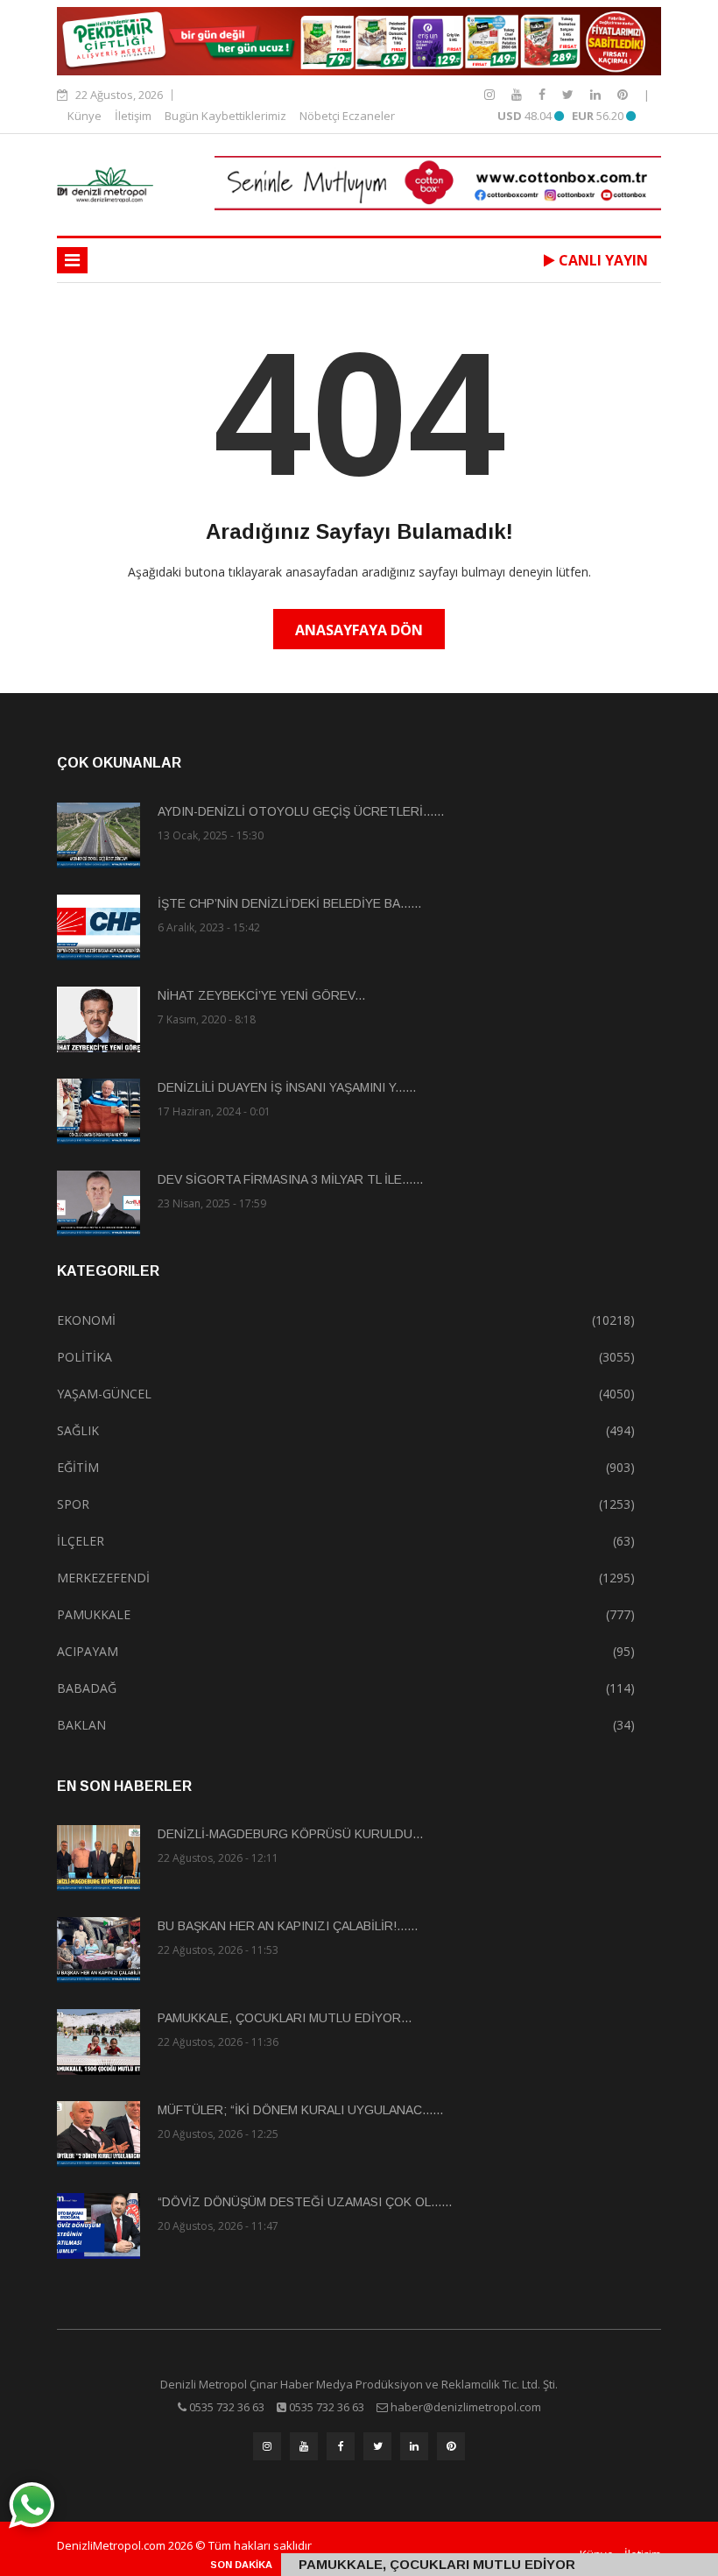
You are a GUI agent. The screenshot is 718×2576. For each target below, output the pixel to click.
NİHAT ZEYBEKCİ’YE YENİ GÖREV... (261, 995)
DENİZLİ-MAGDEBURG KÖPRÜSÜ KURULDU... (290, 1834)
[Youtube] (518, 94)
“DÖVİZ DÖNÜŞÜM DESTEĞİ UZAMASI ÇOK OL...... (305, 2202)
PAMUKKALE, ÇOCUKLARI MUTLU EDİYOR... (285, 2018)
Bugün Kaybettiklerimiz (225, 116)
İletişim (133, 116)
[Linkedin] (597, 94)
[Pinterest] (623, 94)
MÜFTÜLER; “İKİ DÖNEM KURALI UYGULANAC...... (300, 2110)
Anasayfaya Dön (359, 630)
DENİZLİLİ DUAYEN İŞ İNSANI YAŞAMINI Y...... (287, 1087)
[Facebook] (544, 94)
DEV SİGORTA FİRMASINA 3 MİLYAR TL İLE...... (290, 1179)
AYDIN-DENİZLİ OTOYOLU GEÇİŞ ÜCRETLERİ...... (301, 811)
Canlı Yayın (602, 260)
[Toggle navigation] (72, 260)
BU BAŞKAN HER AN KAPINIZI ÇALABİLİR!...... (288, 1926)
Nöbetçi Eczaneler (347, 116)
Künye (84, 116)
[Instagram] (491, 94)
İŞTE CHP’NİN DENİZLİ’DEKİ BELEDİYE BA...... (289, 903)
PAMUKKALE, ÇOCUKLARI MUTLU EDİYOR (437, 2564)
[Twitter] (570, 94)
